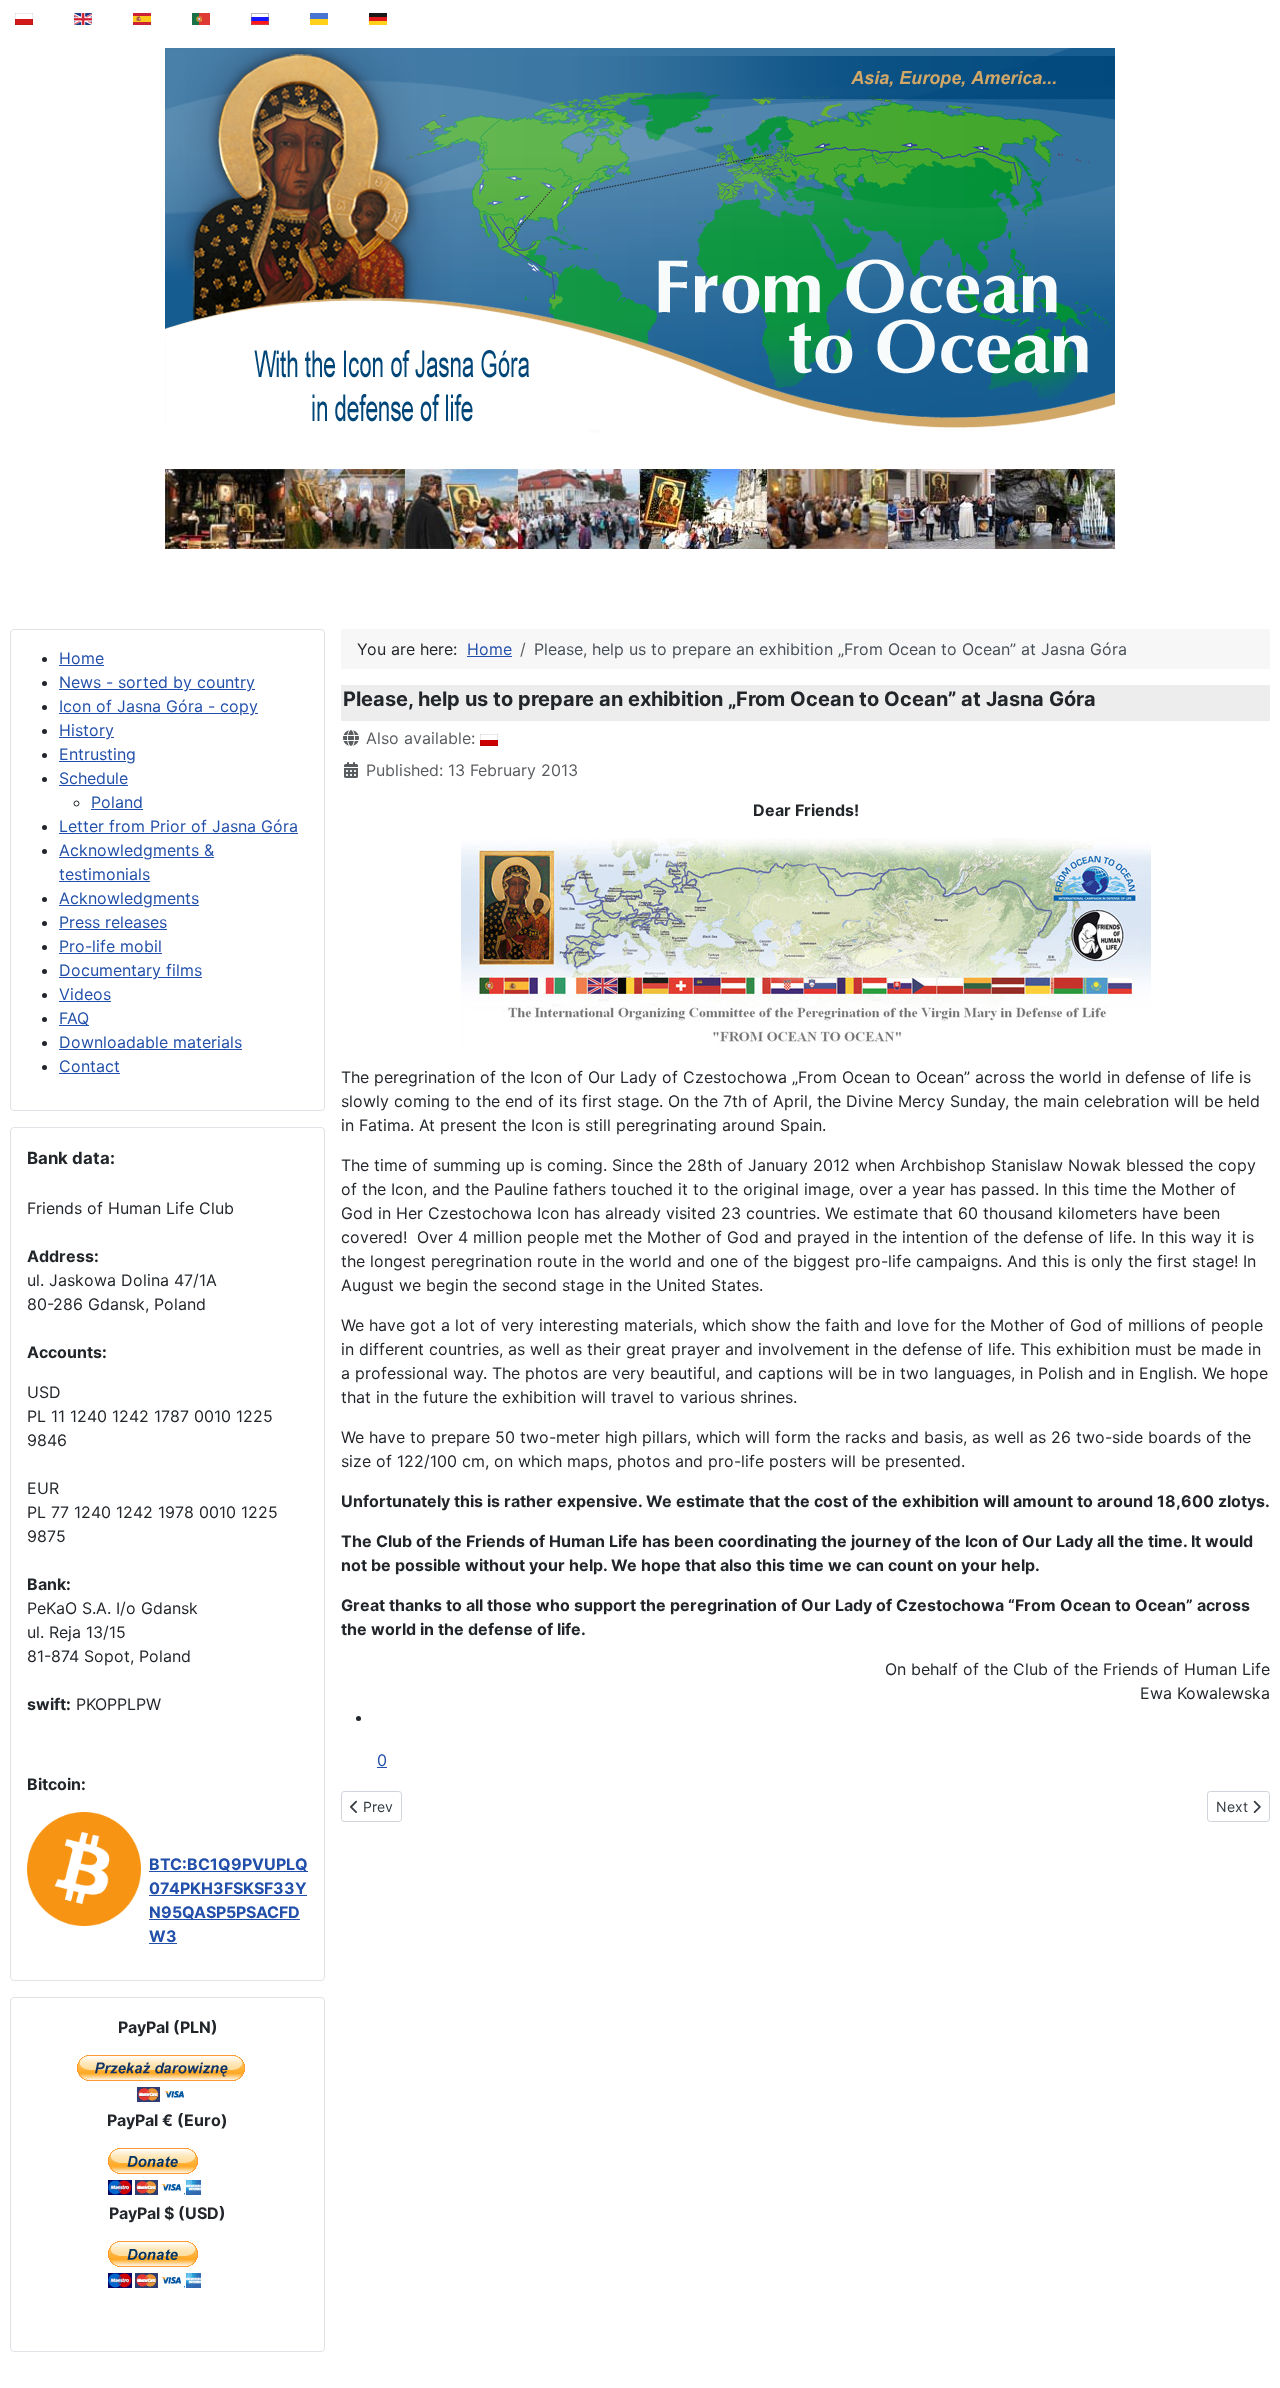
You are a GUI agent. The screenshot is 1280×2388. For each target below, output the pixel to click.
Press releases (113, 922)
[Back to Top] (1251, 2322)
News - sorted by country (157, 682)
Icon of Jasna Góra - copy (158, 706)
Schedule (93, 778)
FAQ (74, 1018)
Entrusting (97, 754)
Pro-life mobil (110, 946)
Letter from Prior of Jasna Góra (178, 826)
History (86, 730)
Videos (85, 994)
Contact (89, 1066)
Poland (117, 802)
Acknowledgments (129, 898)
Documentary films (130, 970)
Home (81, 658)
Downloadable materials (150, 1042)
